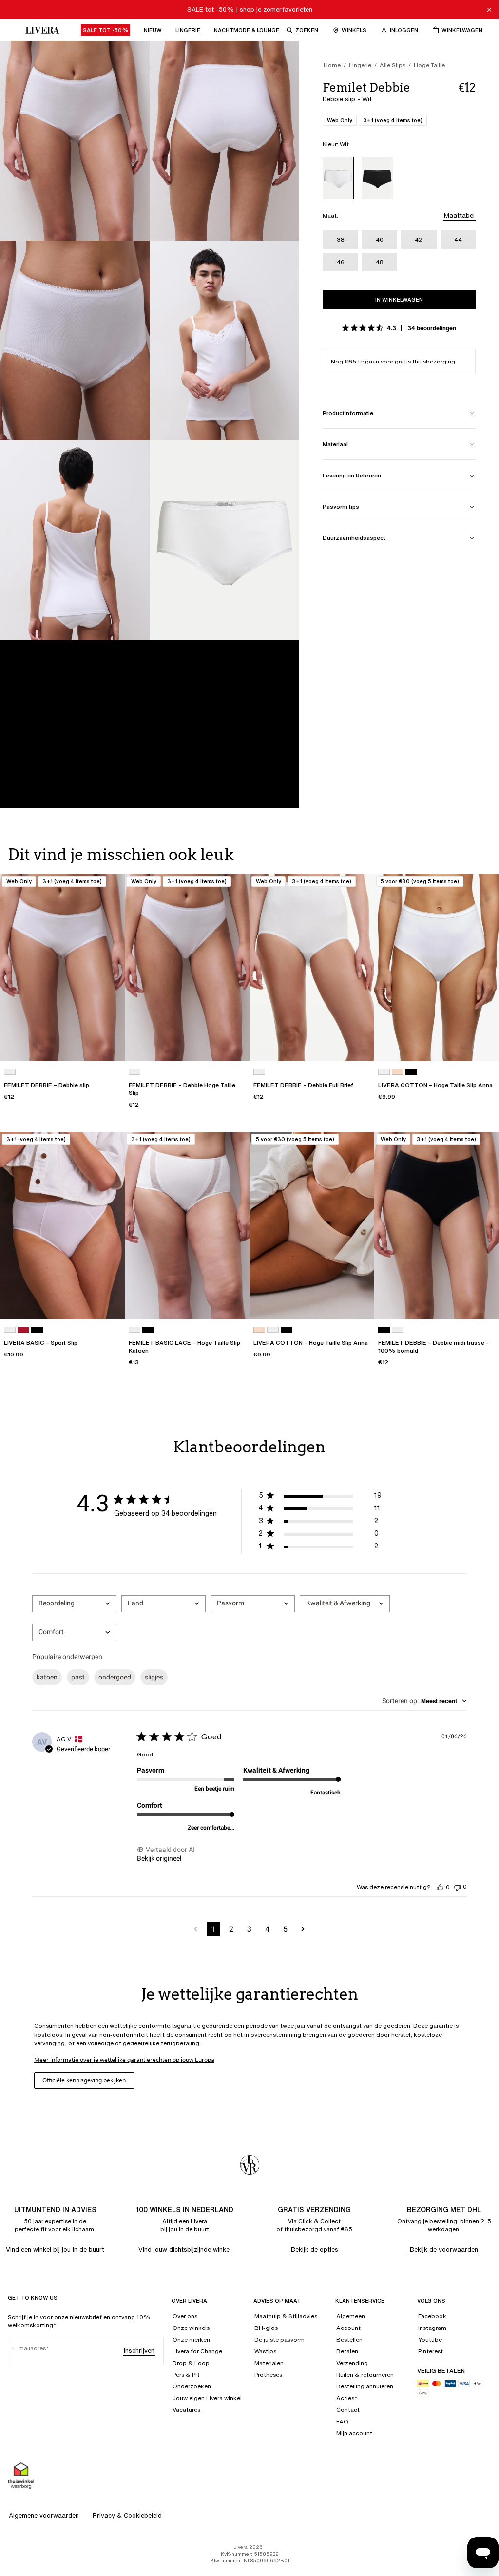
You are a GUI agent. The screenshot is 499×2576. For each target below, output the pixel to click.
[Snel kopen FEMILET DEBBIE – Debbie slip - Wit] (108, 1045)
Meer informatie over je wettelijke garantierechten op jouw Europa (124, 2060)
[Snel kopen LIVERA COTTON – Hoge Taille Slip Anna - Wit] (482, 1045)
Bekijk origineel (159, 1858)
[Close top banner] (489, 10)
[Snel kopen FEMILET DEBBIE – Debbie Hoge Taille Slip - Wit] (233, 1045)
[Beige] (398, 1072)
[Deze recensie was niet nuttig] (457, 1887)
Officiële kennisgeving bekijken (84, 2080)
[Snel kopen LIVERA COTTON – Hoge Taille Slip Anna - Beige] (358, 1302)
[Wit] (338, 178)
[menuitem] (106, 30)
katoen (47, 1677)
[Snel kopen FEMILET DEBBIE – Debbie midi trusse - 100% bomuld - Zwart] (482, 1302)
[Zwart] (377, 178)
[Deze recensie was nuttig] (440, 1887)
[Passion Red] (23, 1330)
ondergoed (115, 1677)
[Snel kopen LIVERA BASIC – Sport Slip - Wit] (108, 1302)
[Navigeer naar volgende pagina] (303, 1929)
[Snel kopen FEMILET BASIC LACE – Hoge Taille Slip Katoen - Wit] (233, 1302)
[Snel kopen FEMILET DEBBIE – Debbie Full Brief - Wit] (358, 1045)
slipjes (154, 1677)
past (78, 1677)
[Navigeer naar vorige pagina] (196, 1929)
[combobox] (74, 1604)
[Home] (40, 30)
